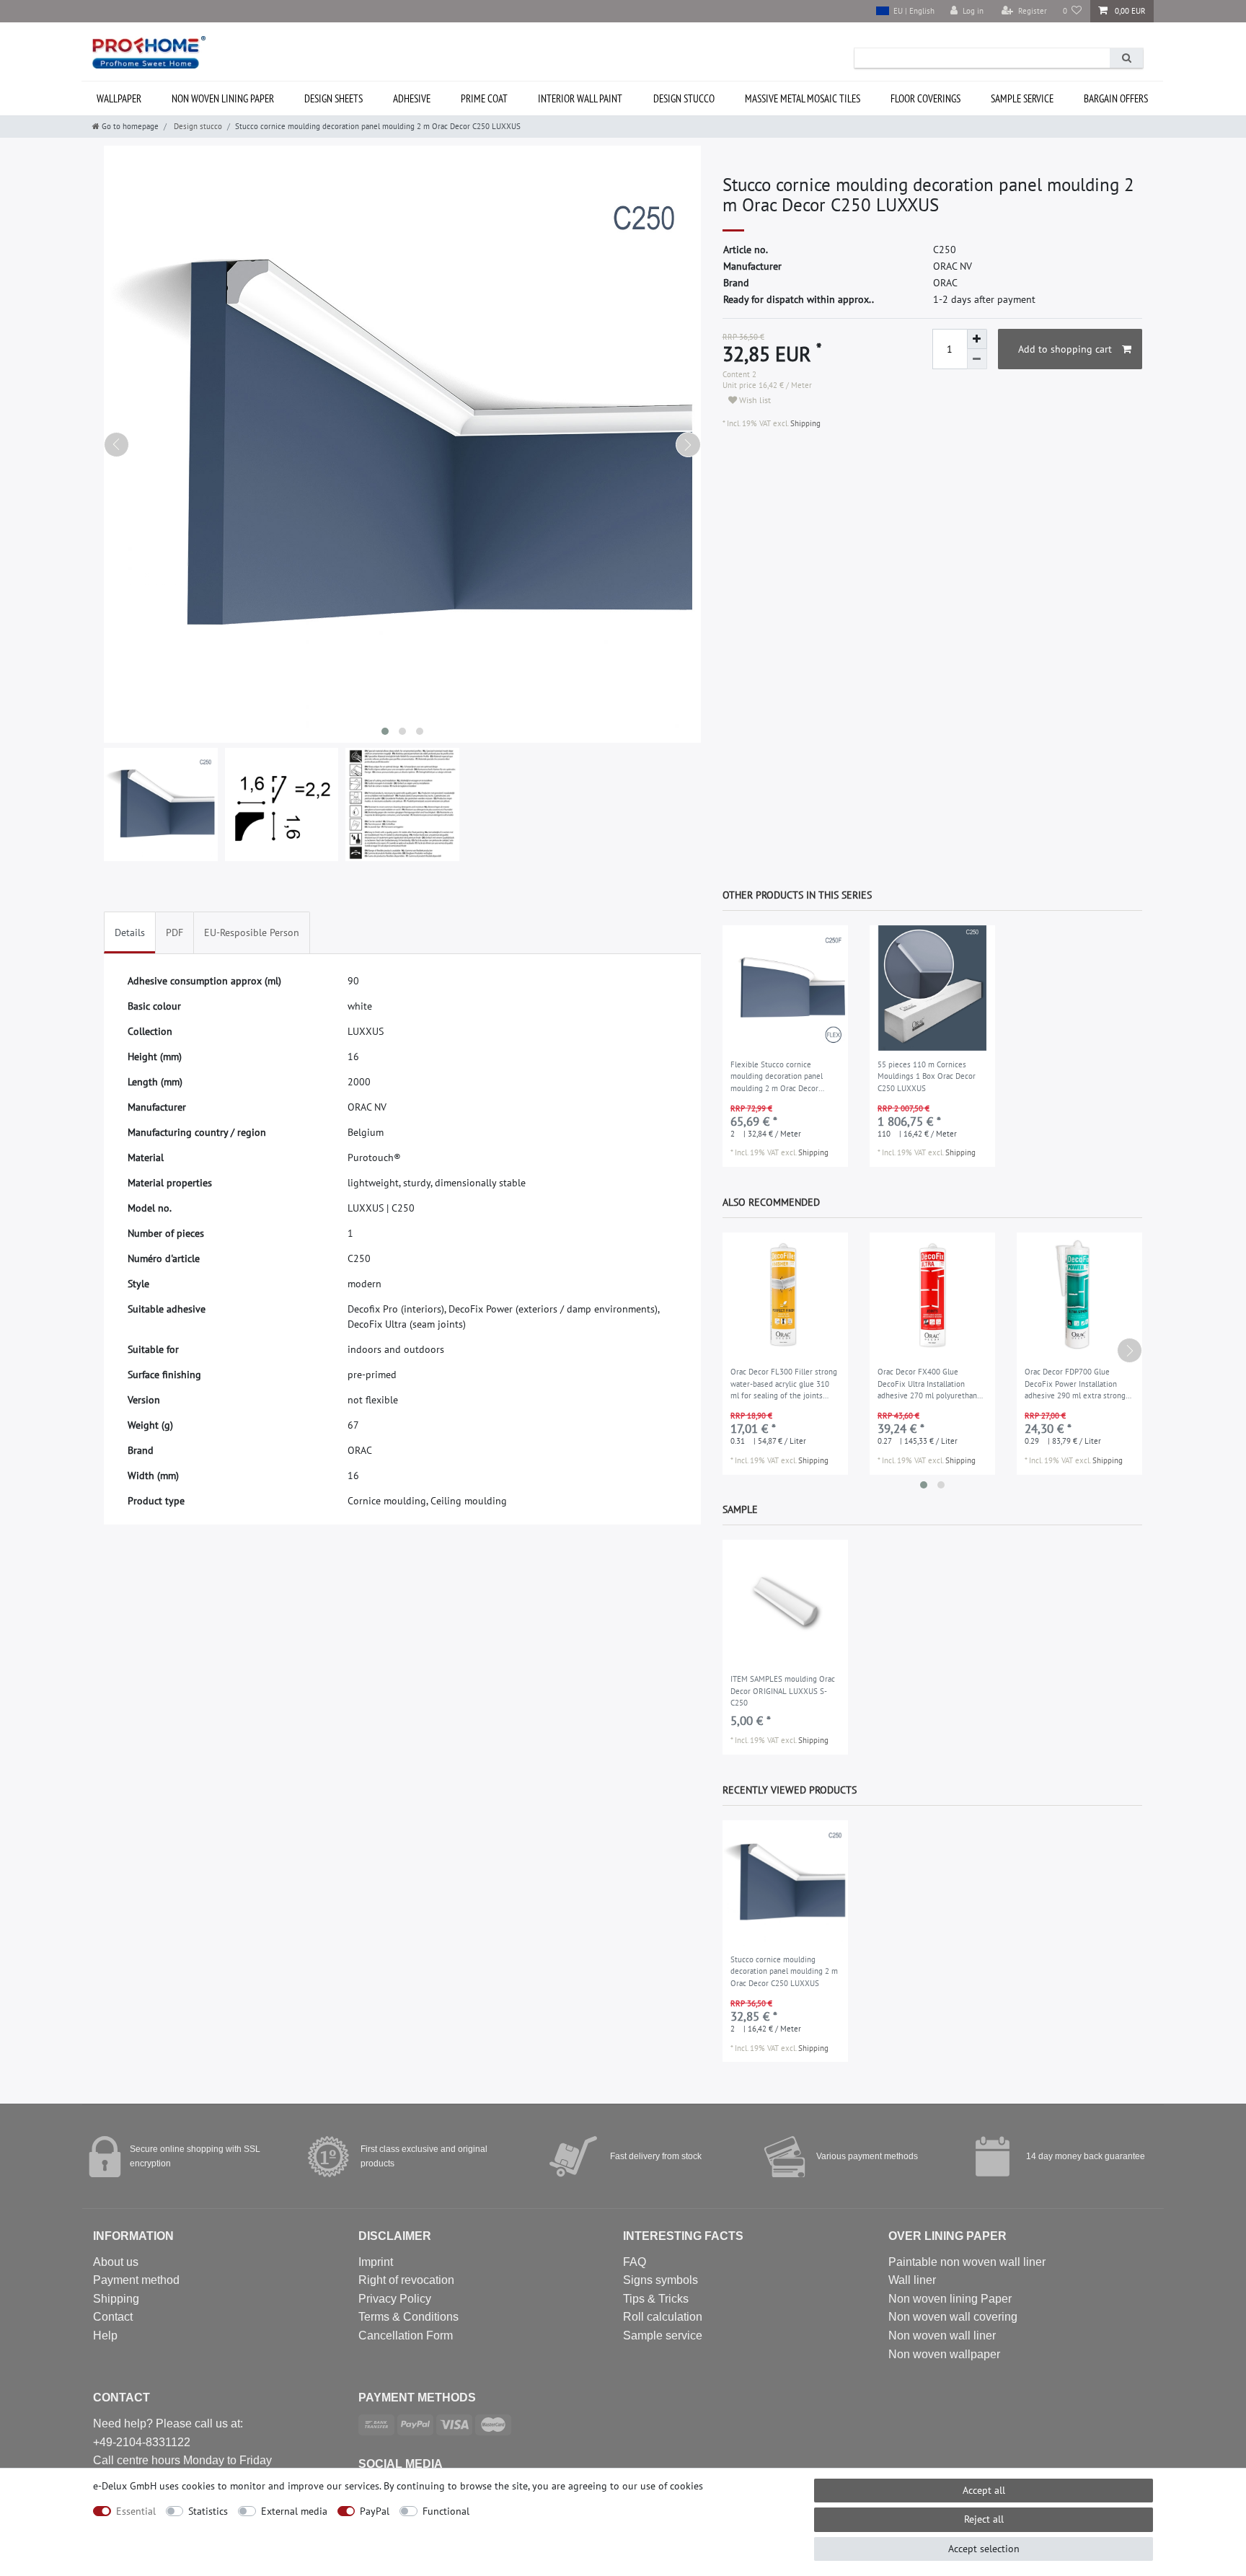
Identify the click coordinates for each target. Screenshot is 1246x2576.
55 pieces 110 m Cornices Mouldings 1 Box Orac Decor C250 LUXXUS (927, 1076)
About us (116, 2262)
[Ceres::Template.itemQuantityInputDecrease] (977, 359)
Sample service (1022, 98)
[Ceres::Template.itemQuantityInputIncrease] (977, 339)
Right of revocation (406, 2280)
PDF (174, 932)
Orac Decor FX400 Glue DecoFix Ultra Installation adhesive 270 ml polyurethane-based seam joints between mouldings (931, 1385)
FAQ (635, 2262)
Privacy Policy (395, 2299)
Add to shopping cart (1065, 349)
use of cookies (672, 2486)
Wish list (754, 400)
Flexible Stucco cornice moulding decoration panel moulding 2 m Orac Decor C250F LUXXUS (777, 1077)
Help (105, 2335)
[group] (785, 988)
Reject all (984, 2519)
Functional (446, 2511)
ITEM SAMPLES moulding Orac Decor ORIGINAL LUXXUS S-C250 (783, 1691)
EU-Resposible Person (252, 932)
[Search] (1126, 58)
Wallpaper (119, 98)
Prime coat (484, 98)
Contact (113, 2317)
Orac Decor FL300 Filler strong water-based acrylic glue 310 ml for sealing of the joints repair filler (784, 1385)
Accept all (984, 2490)
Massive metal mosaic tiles (803, 98)
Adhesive (412, 98)
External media (294, 2511)
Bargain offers (1116, 98)
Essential (136, 2511)
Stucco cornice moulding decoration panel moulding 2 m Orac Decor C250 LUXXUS (784, 1971)
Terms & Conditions (408, 2317)
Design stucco (684, 98)
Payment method (136, 2280)
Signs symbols (660, 2280)
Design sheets (333, 98)
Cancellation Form (406, 2335)
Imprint (376, 2262)
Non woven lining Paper (950, 2299)
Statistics (208, 2511)
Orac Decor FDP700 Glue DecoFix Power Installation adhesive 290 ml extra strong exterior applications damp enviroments (1075, 1385)
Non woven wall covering (953, 2317)
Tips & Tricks (656, 2299)
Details (130, 932)
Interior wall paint (580, 98)
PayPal (375, 2511)
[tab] (130, 933)
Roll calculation (663, 2317)
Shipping (804, 423)
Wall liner (912, 2280)
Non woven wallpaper (944, 2354)
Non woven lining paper (223, 98)
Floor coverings (925, 98)
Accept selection (984, 2549)
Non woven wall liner (942, 2335)
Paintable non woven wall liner (967, 2262)
